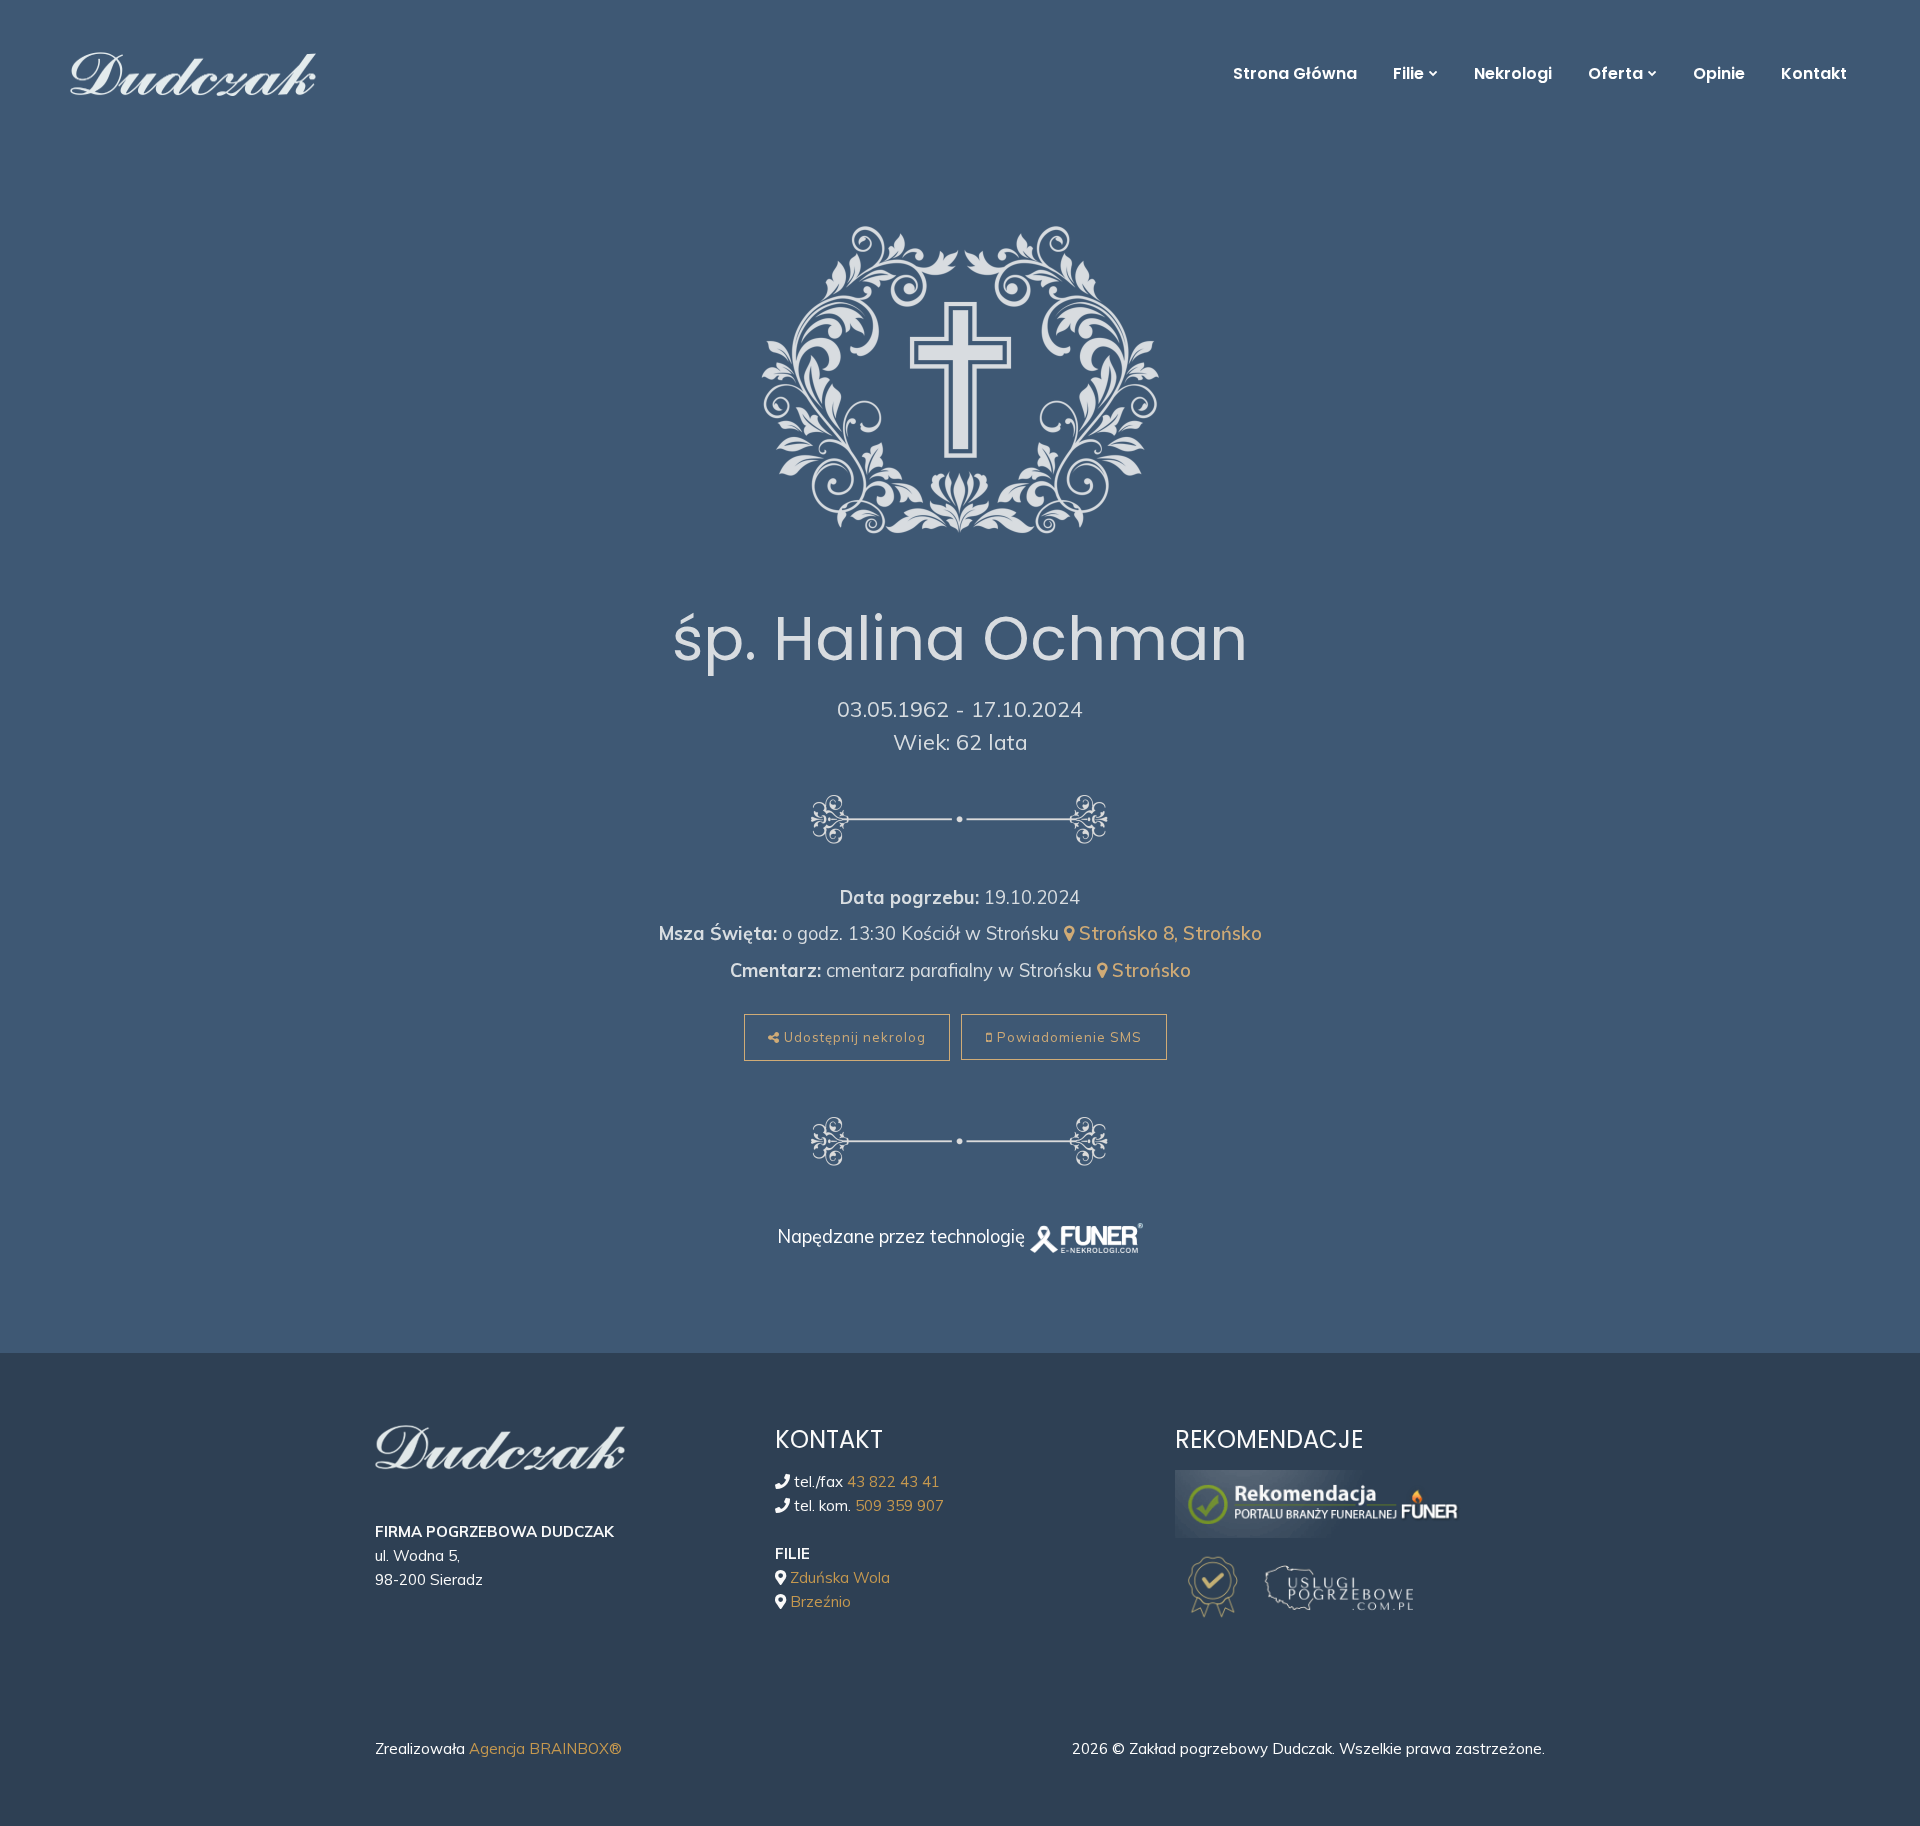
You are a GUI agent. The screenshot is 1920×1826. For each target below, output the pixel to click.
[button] (48, 1721)
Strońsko (1149, 970)
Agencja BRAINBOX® (545, 1748)
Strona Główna (1295, 73)
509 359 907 (899, 1505)
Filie (1408, 73)
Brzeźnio (820, 1601)
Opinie (1719, 73)
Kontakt (1814, 73)
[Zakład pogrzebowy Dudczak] (635, 74)
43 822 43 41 (893, 1481)
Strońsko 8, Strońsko (1168, 933)
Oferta (1615, 73)
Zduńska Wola (840, 1577)
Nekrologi (1513, 73)
